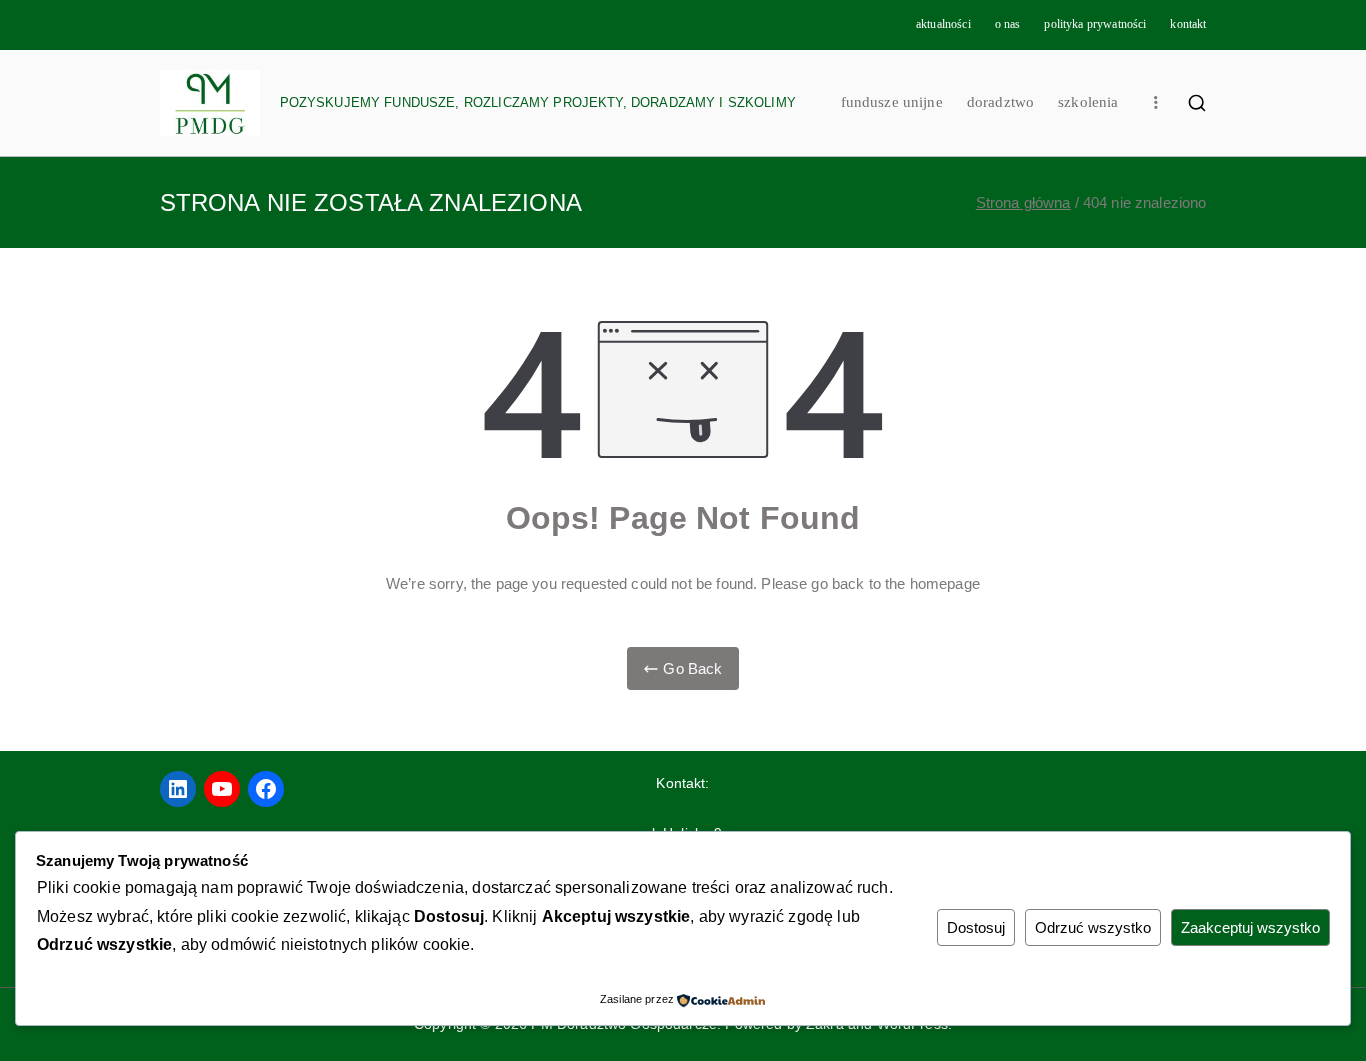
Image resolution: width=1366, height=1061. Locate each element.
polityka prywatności (1095, 24)
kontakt (1188, 24)
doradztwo (1000, 102)
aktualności (943, 24)
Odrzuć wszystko (1093, 927)
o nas (1008, 24)
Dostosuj (976, 927)
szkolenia (1088, 102)
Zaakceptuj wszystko (1250, 927)
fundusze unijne (892, 102)
